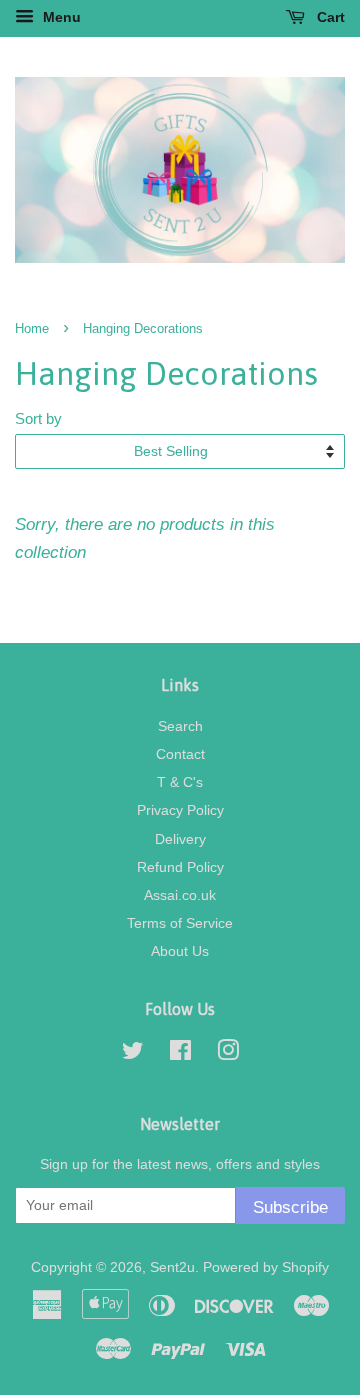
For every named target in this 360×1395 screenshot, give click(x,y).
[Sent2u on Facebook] (180, 1054)
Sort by (38, 418)
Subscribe (290, 1207)
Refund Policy (180, 867)
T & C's (180, 782)
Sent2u (172, 1267)
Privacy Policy (180, 810)
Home (32, 328)
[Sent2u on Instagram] (228, 1054)
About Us (180, 951)
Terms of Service (180, 923)
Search (180, 726)
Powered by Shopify (266, 1267)
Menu (60, 17)
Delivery (180, 839)
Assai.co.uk (180, 895)
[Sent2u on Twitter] (133, 1054)
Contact (180, 754)
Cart (329, 17)
